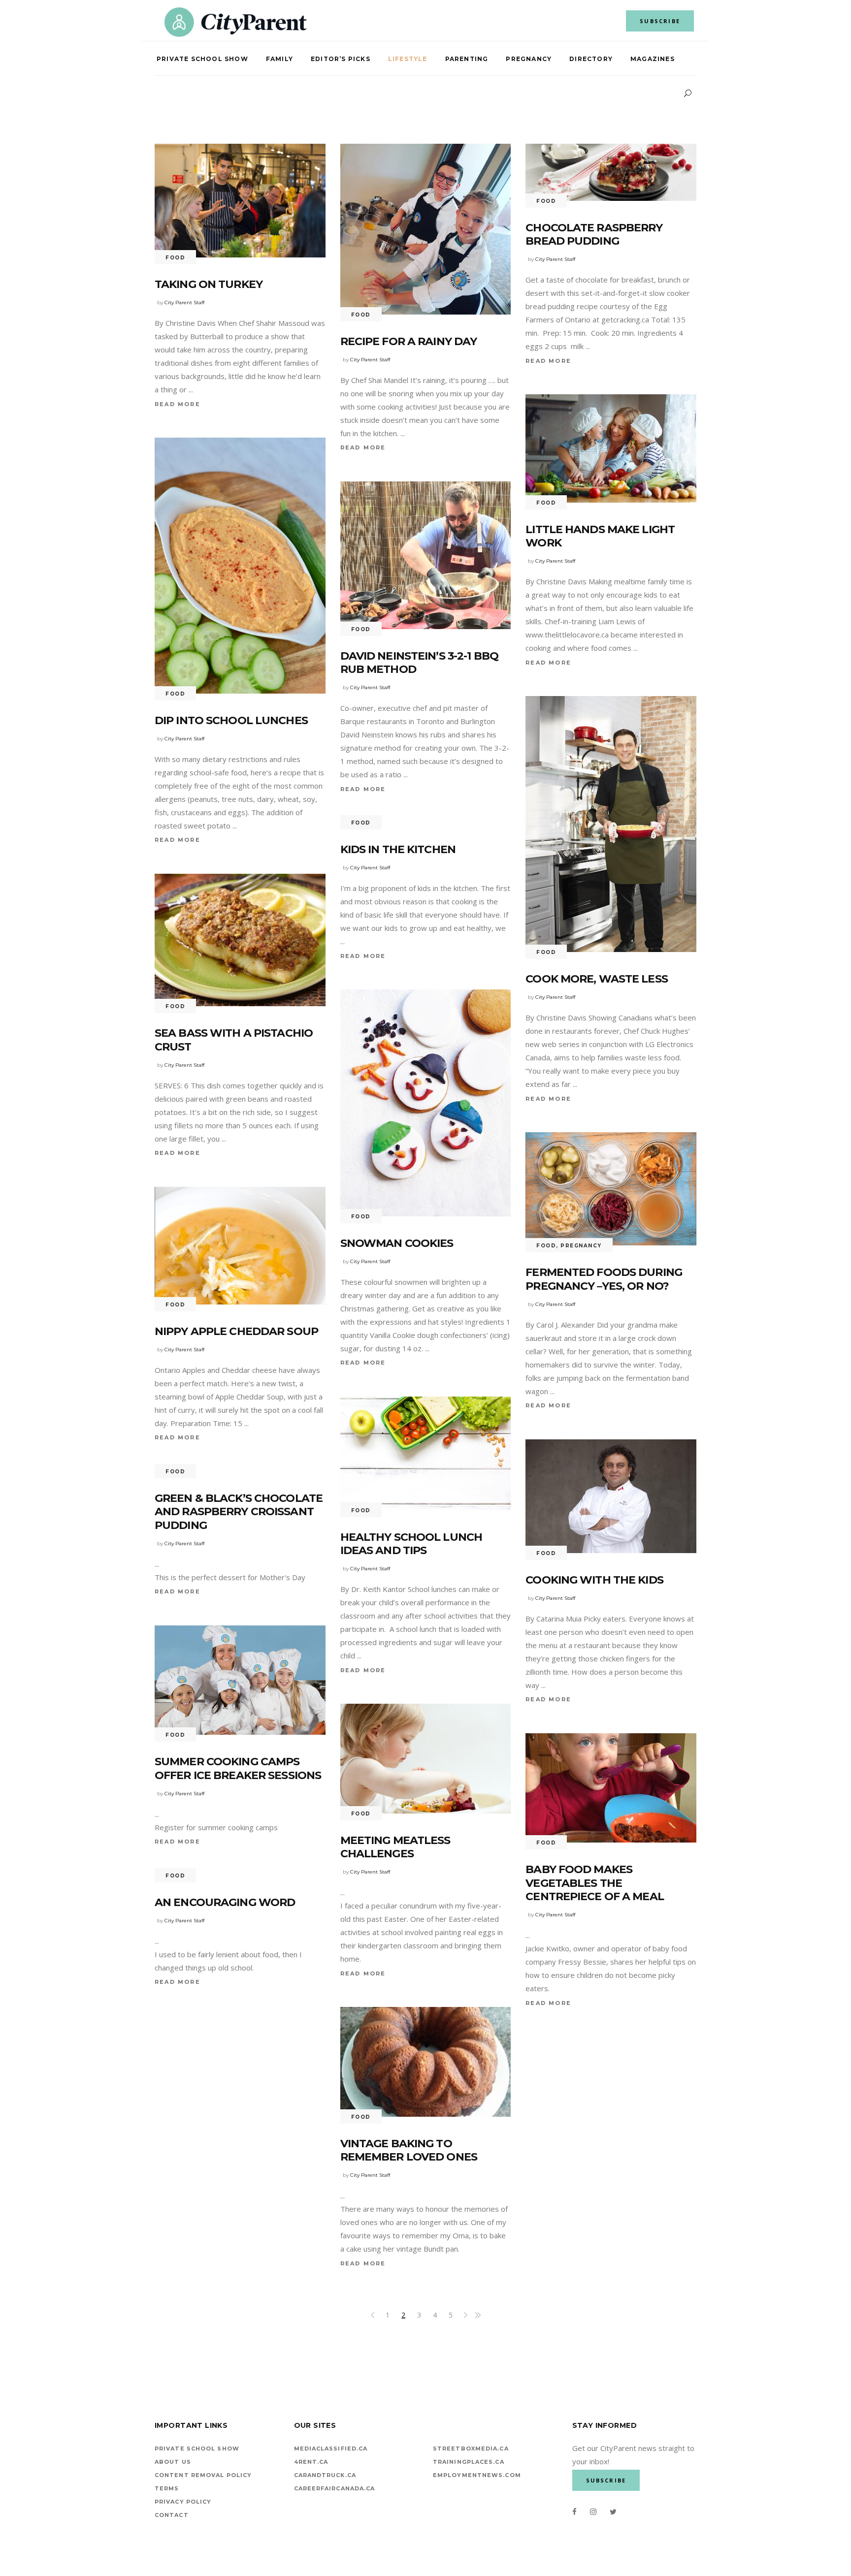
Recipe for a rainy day (409, 341)
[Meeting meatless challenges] (426, 1758)
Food (175, 258)
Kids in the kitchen (398, 849)
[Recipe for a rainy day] (426, 229)
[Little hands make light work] (611, 448)
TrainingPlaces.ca (469, 2462)
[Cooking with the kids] (611, 1496)
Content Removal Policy (203, 2475)
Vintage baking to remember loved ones (409, 2150)
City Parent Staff (184, 302)
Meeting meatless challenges (395, 1847)
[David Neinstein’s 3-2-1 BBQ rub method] (426, 555)
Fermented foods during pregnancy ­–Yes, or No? (604, 1279)
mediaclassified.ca (331, 2449)
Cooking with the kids (594, 1580)
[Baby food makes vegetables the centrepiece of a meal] (611, 1788)
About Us (173, 2462)
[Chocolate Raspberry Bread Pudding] (611, 172)
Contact (172, 2515)
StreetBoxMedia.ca (471, 2449)
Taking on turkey (209, 284)
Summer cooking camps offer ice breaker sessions (238, 1768)
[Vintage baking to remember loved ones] (426, 2062)
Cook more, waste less (597, 979)
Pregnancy (581, 1246)
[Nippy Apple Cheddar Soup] (240, 1246)
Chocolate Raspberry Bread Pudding (594, 235)
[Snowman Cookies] (426, 1103)
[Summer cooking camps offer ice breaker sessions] (240, 1680)
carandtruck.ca (325, 2475)
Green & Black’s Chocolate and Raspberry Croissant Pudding (239, 1512)
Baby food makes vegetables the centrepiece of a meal (595, 1883)
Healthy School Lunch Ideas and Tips (411, 1544)
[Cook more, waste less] (611, 824)
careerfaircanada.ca (335, 2488)
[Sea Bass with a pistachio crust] (240, 940)
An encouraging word (225, 1902)
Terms (167, 2488)
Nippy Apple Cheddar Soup (236, 1331)
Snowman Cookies (397, 1243)
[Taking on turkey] (240, 201)
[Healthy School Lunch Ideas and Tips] (426, 1453)
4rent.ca (311, 2462)
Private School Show (197, 2449)
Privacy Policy (183, 2502)
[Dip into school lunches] (240, 566)
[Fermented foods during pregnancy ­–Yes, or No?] (611, 1189)
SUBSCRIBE (660, 21)
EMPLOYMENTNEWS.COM (477, 2475)
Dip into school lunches (231, 720)
